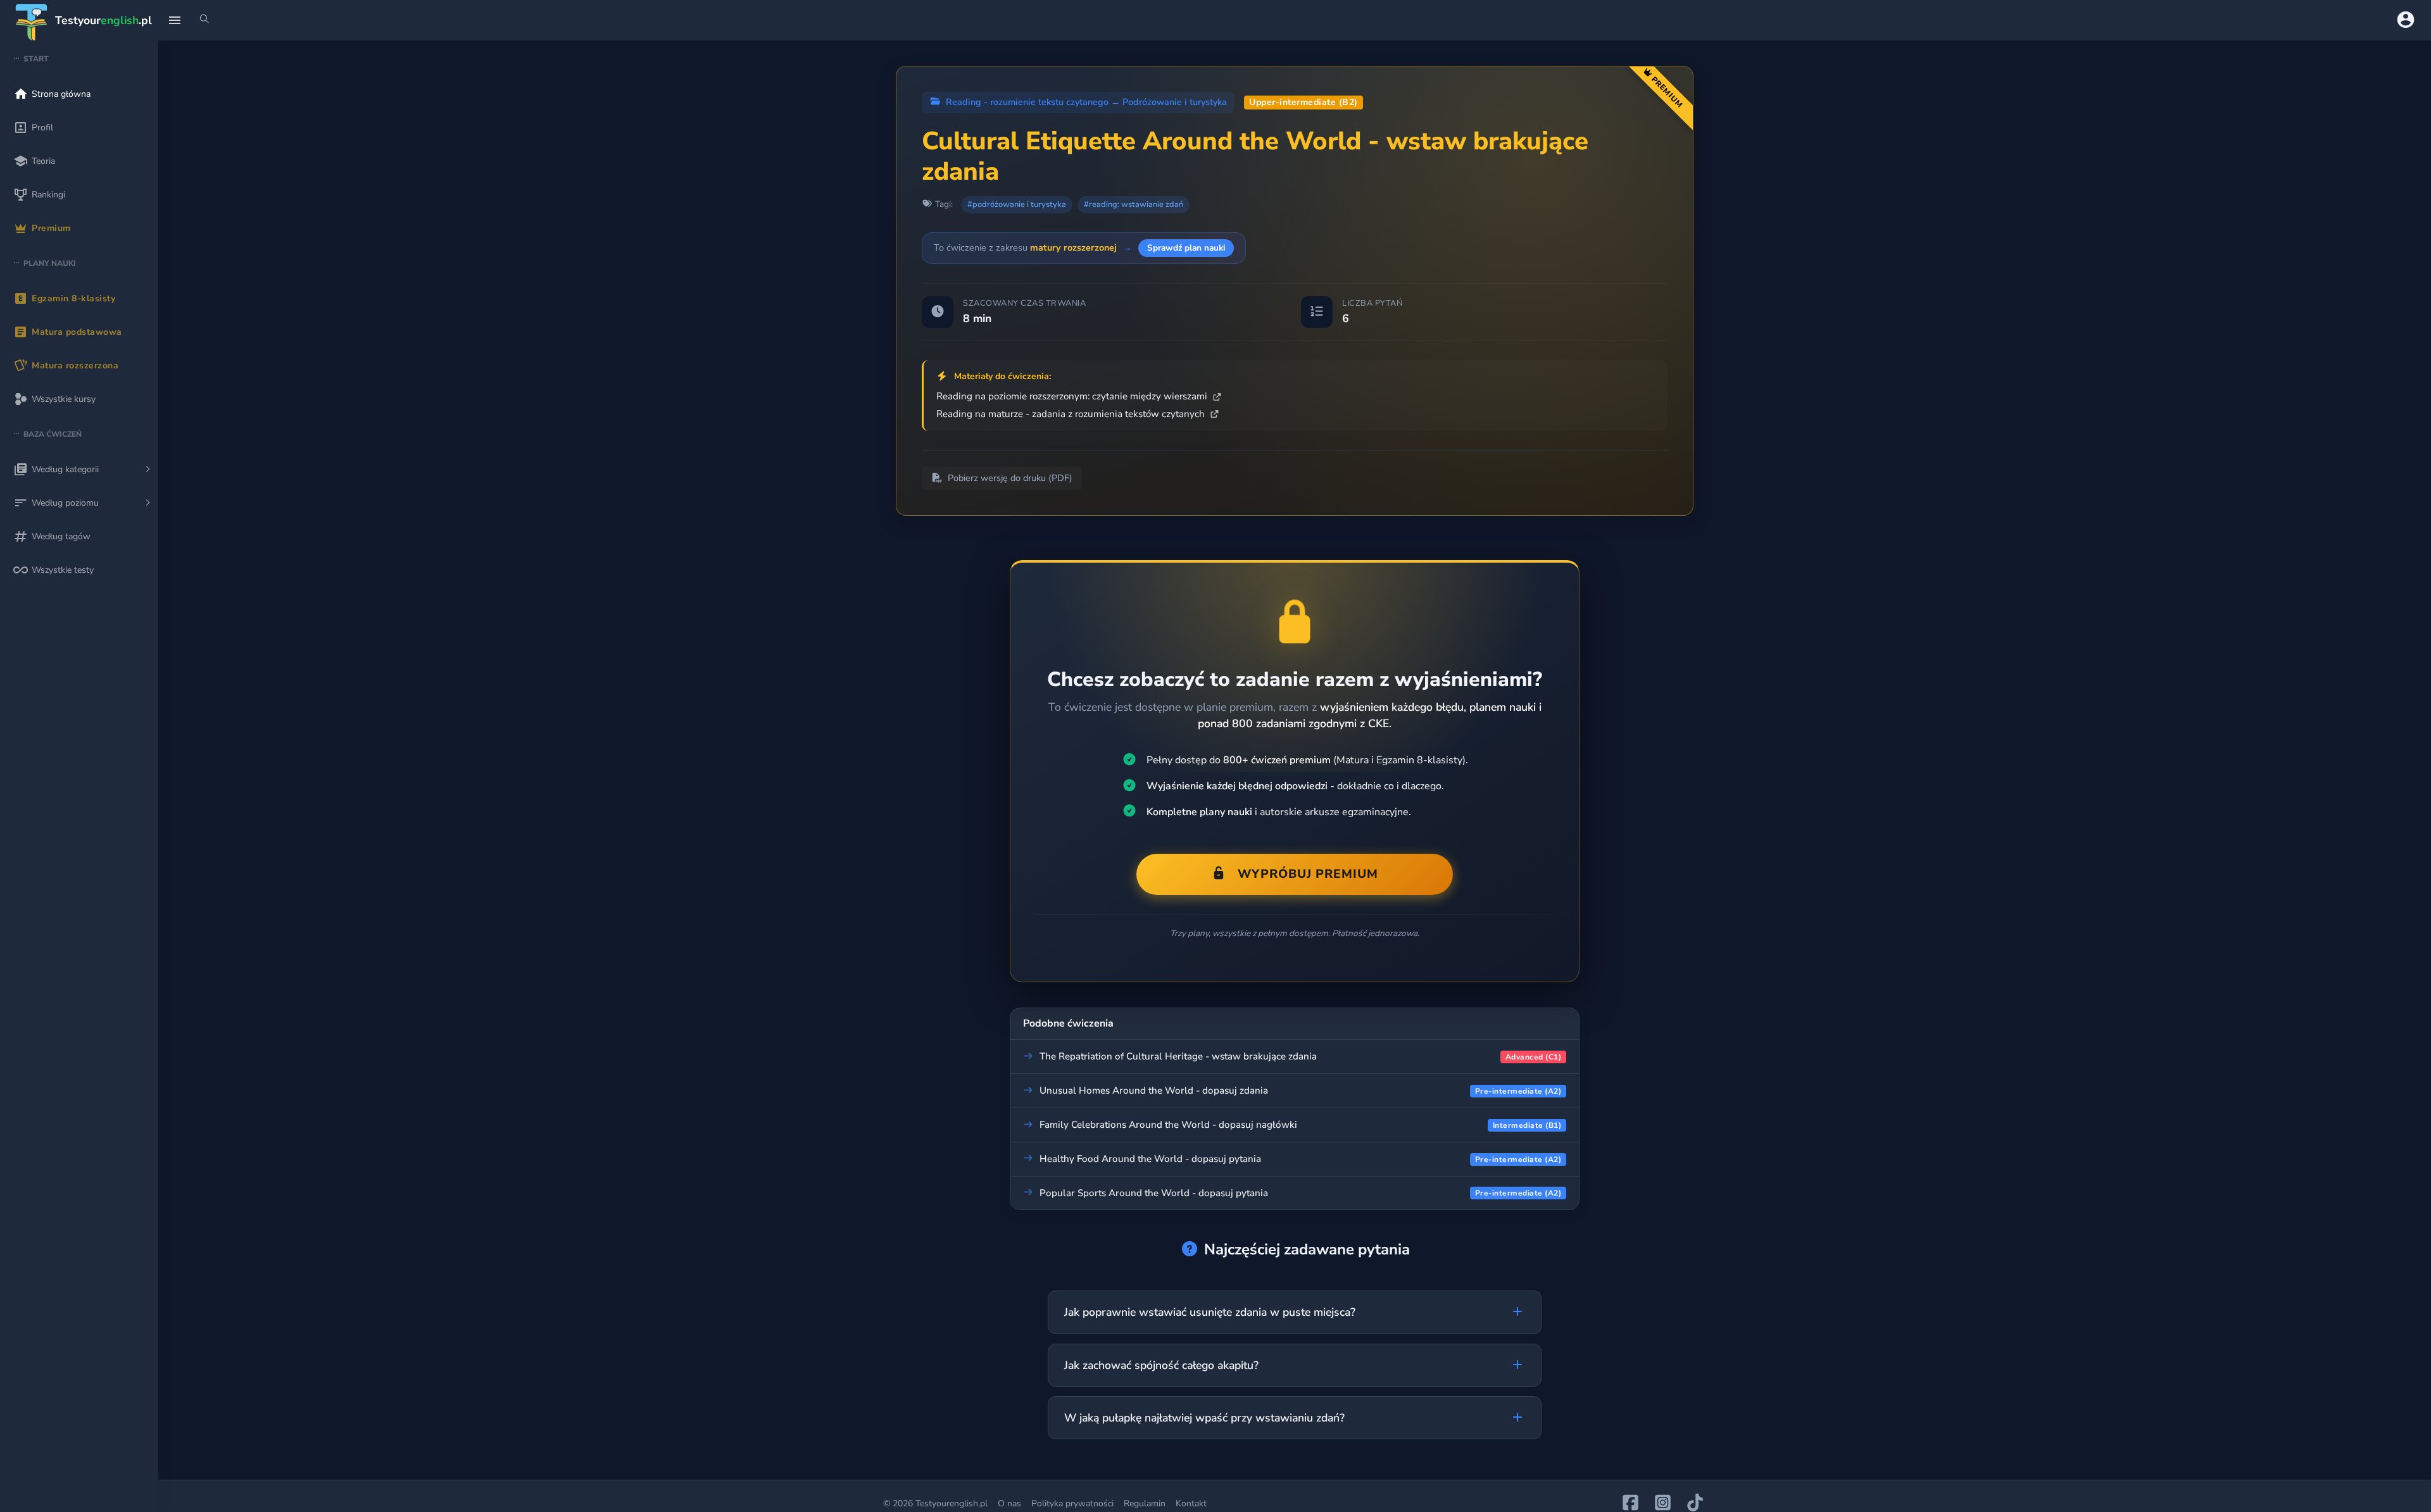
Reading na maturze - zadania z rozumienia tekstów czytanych (1072, 414)
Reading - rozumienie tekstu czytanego (1027, 102)
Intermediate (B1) (1527, 1125)
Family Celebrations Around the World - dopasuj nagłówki (1168, 1125)
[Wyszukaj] (204, 20)
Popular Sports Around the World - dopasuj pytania (1154, 1193)
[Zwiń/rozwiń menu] (175, 20)
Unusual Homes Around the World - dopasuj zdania (1154, 1090)
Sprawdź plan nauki (1186, 248)
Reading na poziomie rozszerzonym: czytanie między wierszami (1073, 396)
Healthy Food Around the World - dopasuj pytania (1150, 1159)
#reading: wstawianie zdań (1134, 204)
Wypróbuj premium (1308, 874)
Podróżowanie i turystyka (1175, 102)
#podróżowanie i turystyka (1017, 204)
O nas (1009, 1503)
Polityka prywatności (1072, 1503)
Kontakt (1191, 1503)
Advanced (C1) (1534, 1057)
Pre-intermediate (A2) (1518, 1091)
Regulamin (1145, 1503)
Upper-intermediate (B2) (1303, 102)
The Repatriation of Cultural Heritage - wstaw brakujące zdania (1178, 1056)
